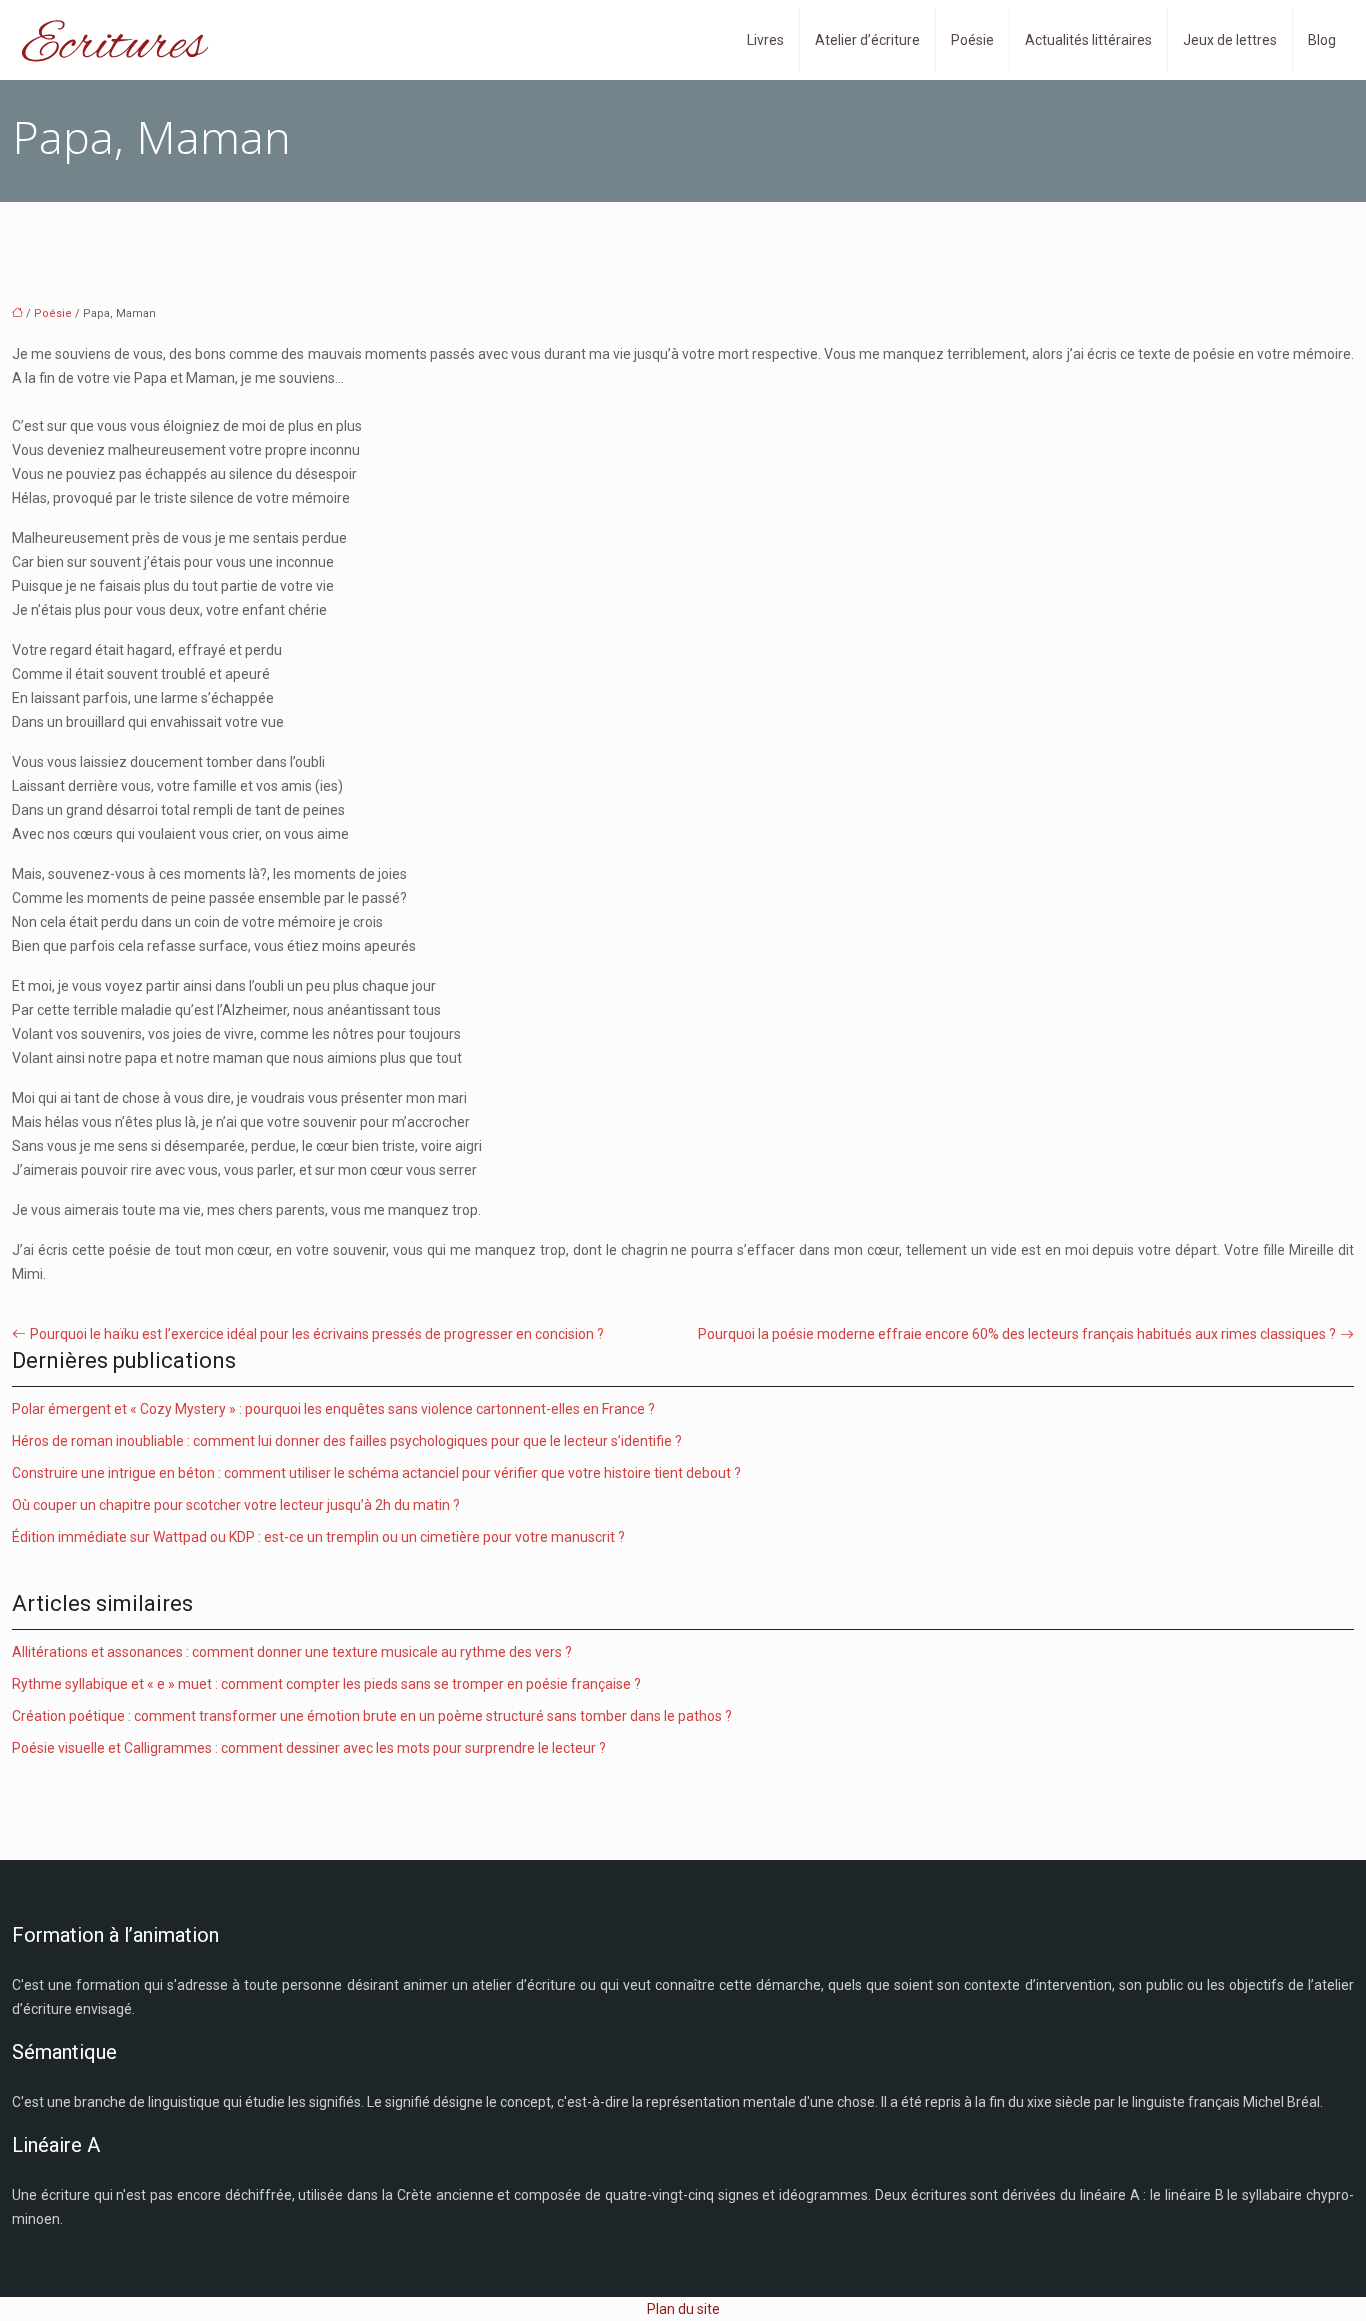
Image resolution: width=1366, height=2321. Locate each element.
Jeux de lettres (1230, 40)
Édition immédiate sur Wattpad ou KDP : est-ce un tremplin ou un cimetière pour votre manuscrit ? (318, 1537)
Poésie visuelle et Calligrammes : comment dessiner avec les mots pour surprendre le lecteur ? (309, 1748)
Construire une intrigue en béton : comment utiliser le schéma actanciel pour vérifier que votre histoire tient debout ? (376, 1473)
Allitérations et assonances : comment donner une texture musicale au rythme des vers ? (292, 1652)
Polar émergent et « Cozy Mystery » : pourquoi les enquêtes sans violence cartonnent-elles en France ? (333, 1409)
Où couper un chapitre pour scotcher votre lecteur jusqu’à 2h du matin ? (236, 1505)
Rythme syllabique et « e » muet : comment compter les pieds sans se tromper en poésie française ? (326, 1684)
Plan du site (683, 2309)
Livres (765, 40)
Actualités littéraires (1088, 40)
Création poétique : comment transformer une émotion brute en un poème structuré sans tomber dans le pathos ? (372, 1716)
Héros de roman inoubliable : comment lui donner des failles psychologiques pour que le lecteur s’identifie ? (347, 1441)
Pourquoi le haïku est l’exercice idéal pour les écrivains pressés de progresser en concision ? (317, 1334)
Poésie (972, 40)
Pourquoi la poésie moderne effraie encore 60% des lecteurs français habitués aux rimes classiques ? (1017, 1334)
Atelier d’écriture (867, 40)
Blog (1322, 40)
